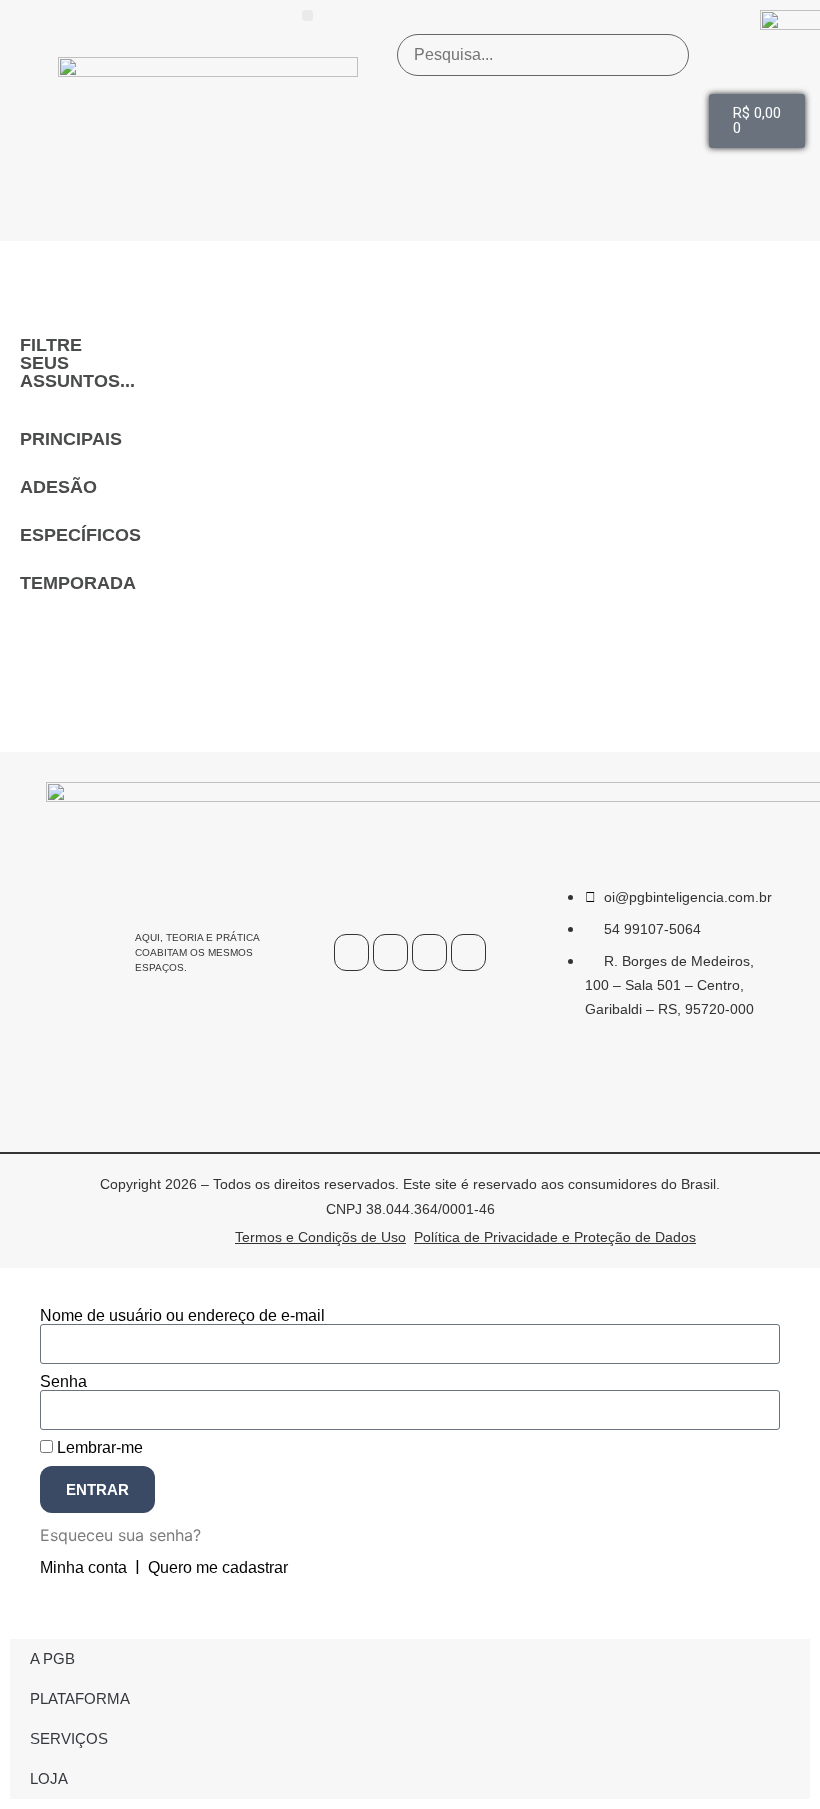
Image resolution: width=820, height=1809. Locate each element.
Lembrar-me (98, 1448)
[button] (307, 15)
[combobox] (543, 55)
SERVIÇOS (69, 1738)
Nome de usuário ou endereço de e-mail (182, 1316)
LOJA (49, 1778)
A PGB (52, 1658)
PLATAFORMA (80, 1698)
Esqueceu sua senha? (120, 1535)
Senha (63, 1382)
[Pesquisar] (666, 121)
